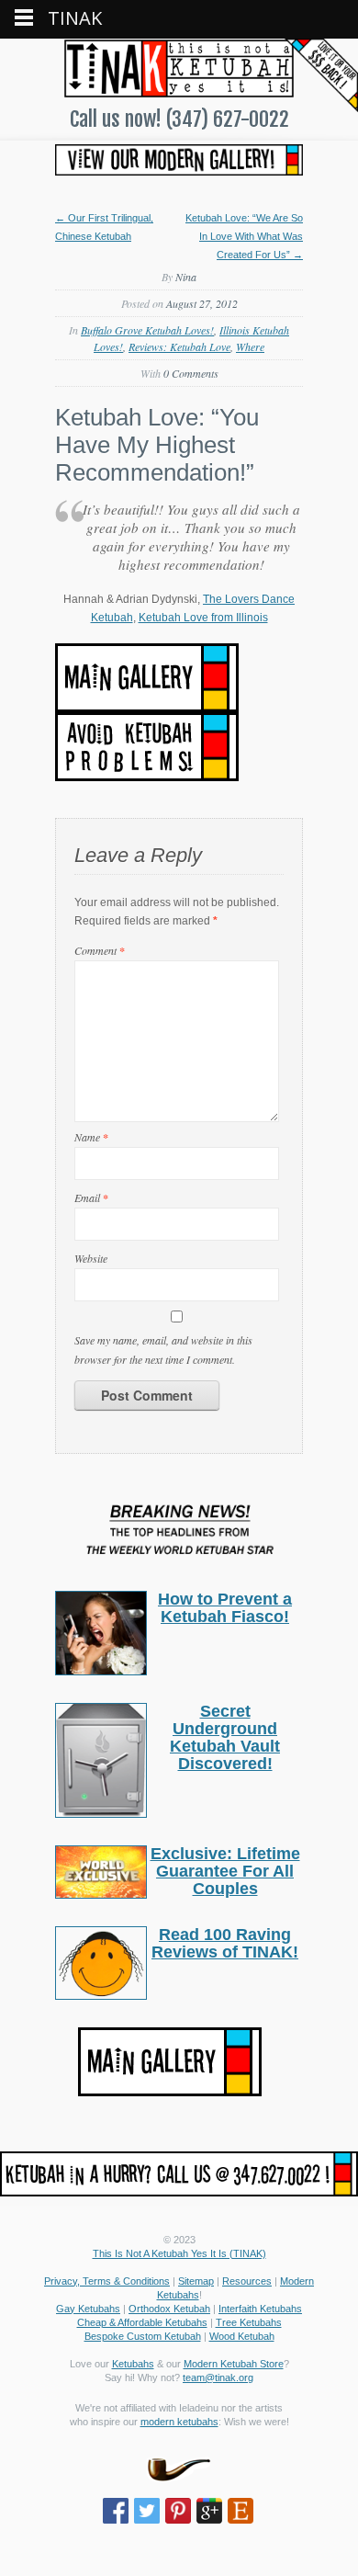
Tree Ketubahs (249, 2322)
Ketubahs (133, 2364)
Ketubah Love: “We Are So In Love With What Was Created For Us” (244, 236)
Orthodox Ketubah (169, 2309)
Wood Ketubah (242, 2336)
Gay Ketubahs (88, 2309)
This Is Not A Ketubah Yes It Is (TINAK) (179, 2253)
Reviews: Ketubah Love (179, 346)
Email (91, 1197)
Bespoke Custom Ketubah (143, 2336)
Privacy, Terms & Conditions (107, 2281)
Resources (247, 2281)
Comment (100, 950)
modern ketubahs (179, 2422)
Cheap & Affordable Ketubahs (142, 2322)
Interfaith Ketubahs (260, 2309)
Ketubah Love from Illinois (203, 618)
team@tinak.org (218, 2377)
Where (250, 346)
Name (91, 1137)
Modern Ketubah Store (234, 2364)
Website (91, 1258)
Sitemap (196, 2281)
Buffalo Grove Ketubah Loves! (147, 330)
